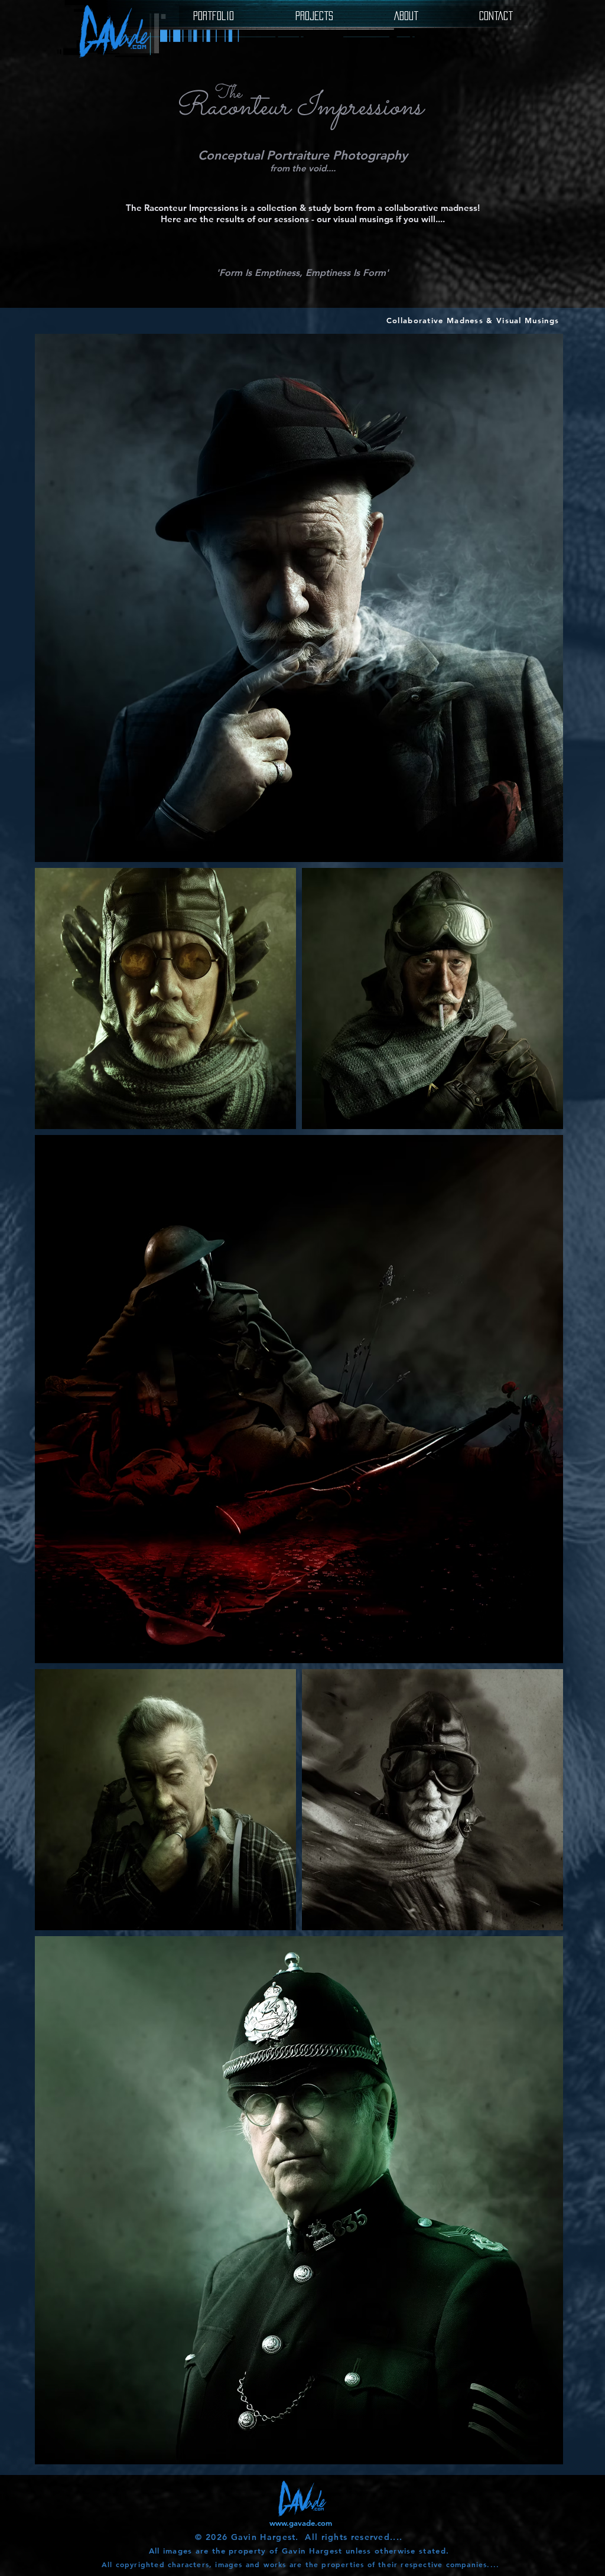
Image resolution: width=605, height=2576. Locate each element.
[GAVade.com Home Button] (114, 31)
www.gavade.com (301, 2523)
